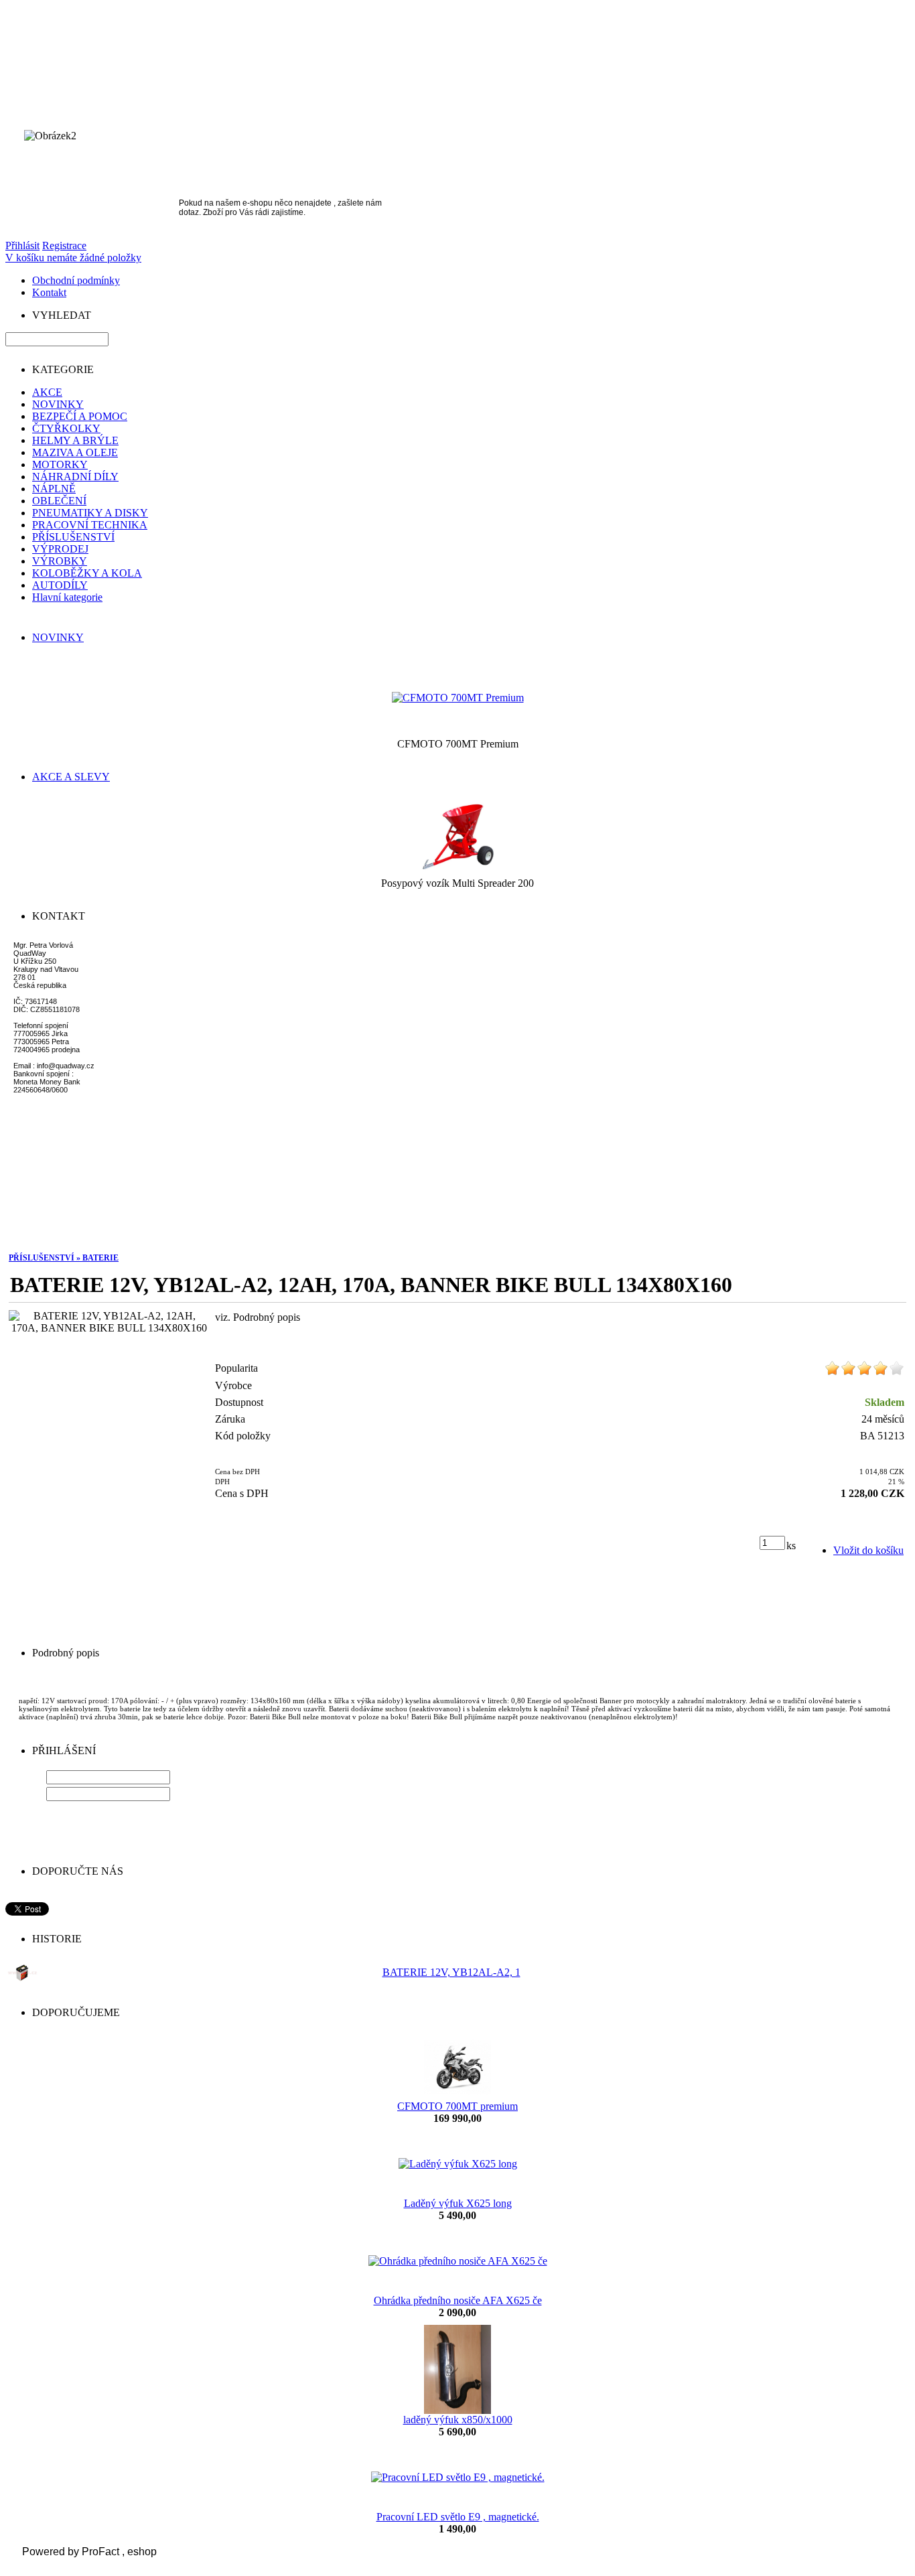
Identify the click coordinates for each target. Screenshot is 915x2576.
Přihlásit (22, 245)
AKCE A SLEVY (71, 777)
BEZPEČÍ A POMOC (80, 416)
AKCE (47, 392)
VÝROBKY (60, 561)
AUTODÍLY (60, 585)
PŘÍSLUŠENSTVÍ (73, 537)
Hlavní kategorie (67, 597)
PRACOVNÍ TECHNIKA (90, 525)
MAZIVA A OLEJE (75, 452)
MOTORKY (60, 464)
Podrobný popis (66, 1653)
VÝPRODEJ (60, 549)
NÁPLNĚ (54, 489)
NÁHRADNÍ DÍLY (75, 477)
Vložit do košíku (868, 1550)
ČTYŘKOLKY (66, 428)
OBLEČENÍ (59, 501)
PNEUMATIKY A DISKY (90, 513)
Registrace (64, 245)
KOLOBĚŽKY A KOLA (87, 573)
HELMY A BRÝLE (75, 440)
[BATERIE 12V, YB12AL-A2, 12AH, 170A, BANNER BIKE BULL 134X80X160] (109, 1322)
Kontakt (49, 292)
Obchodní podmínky (76, 280)
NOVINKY (58, 404)
